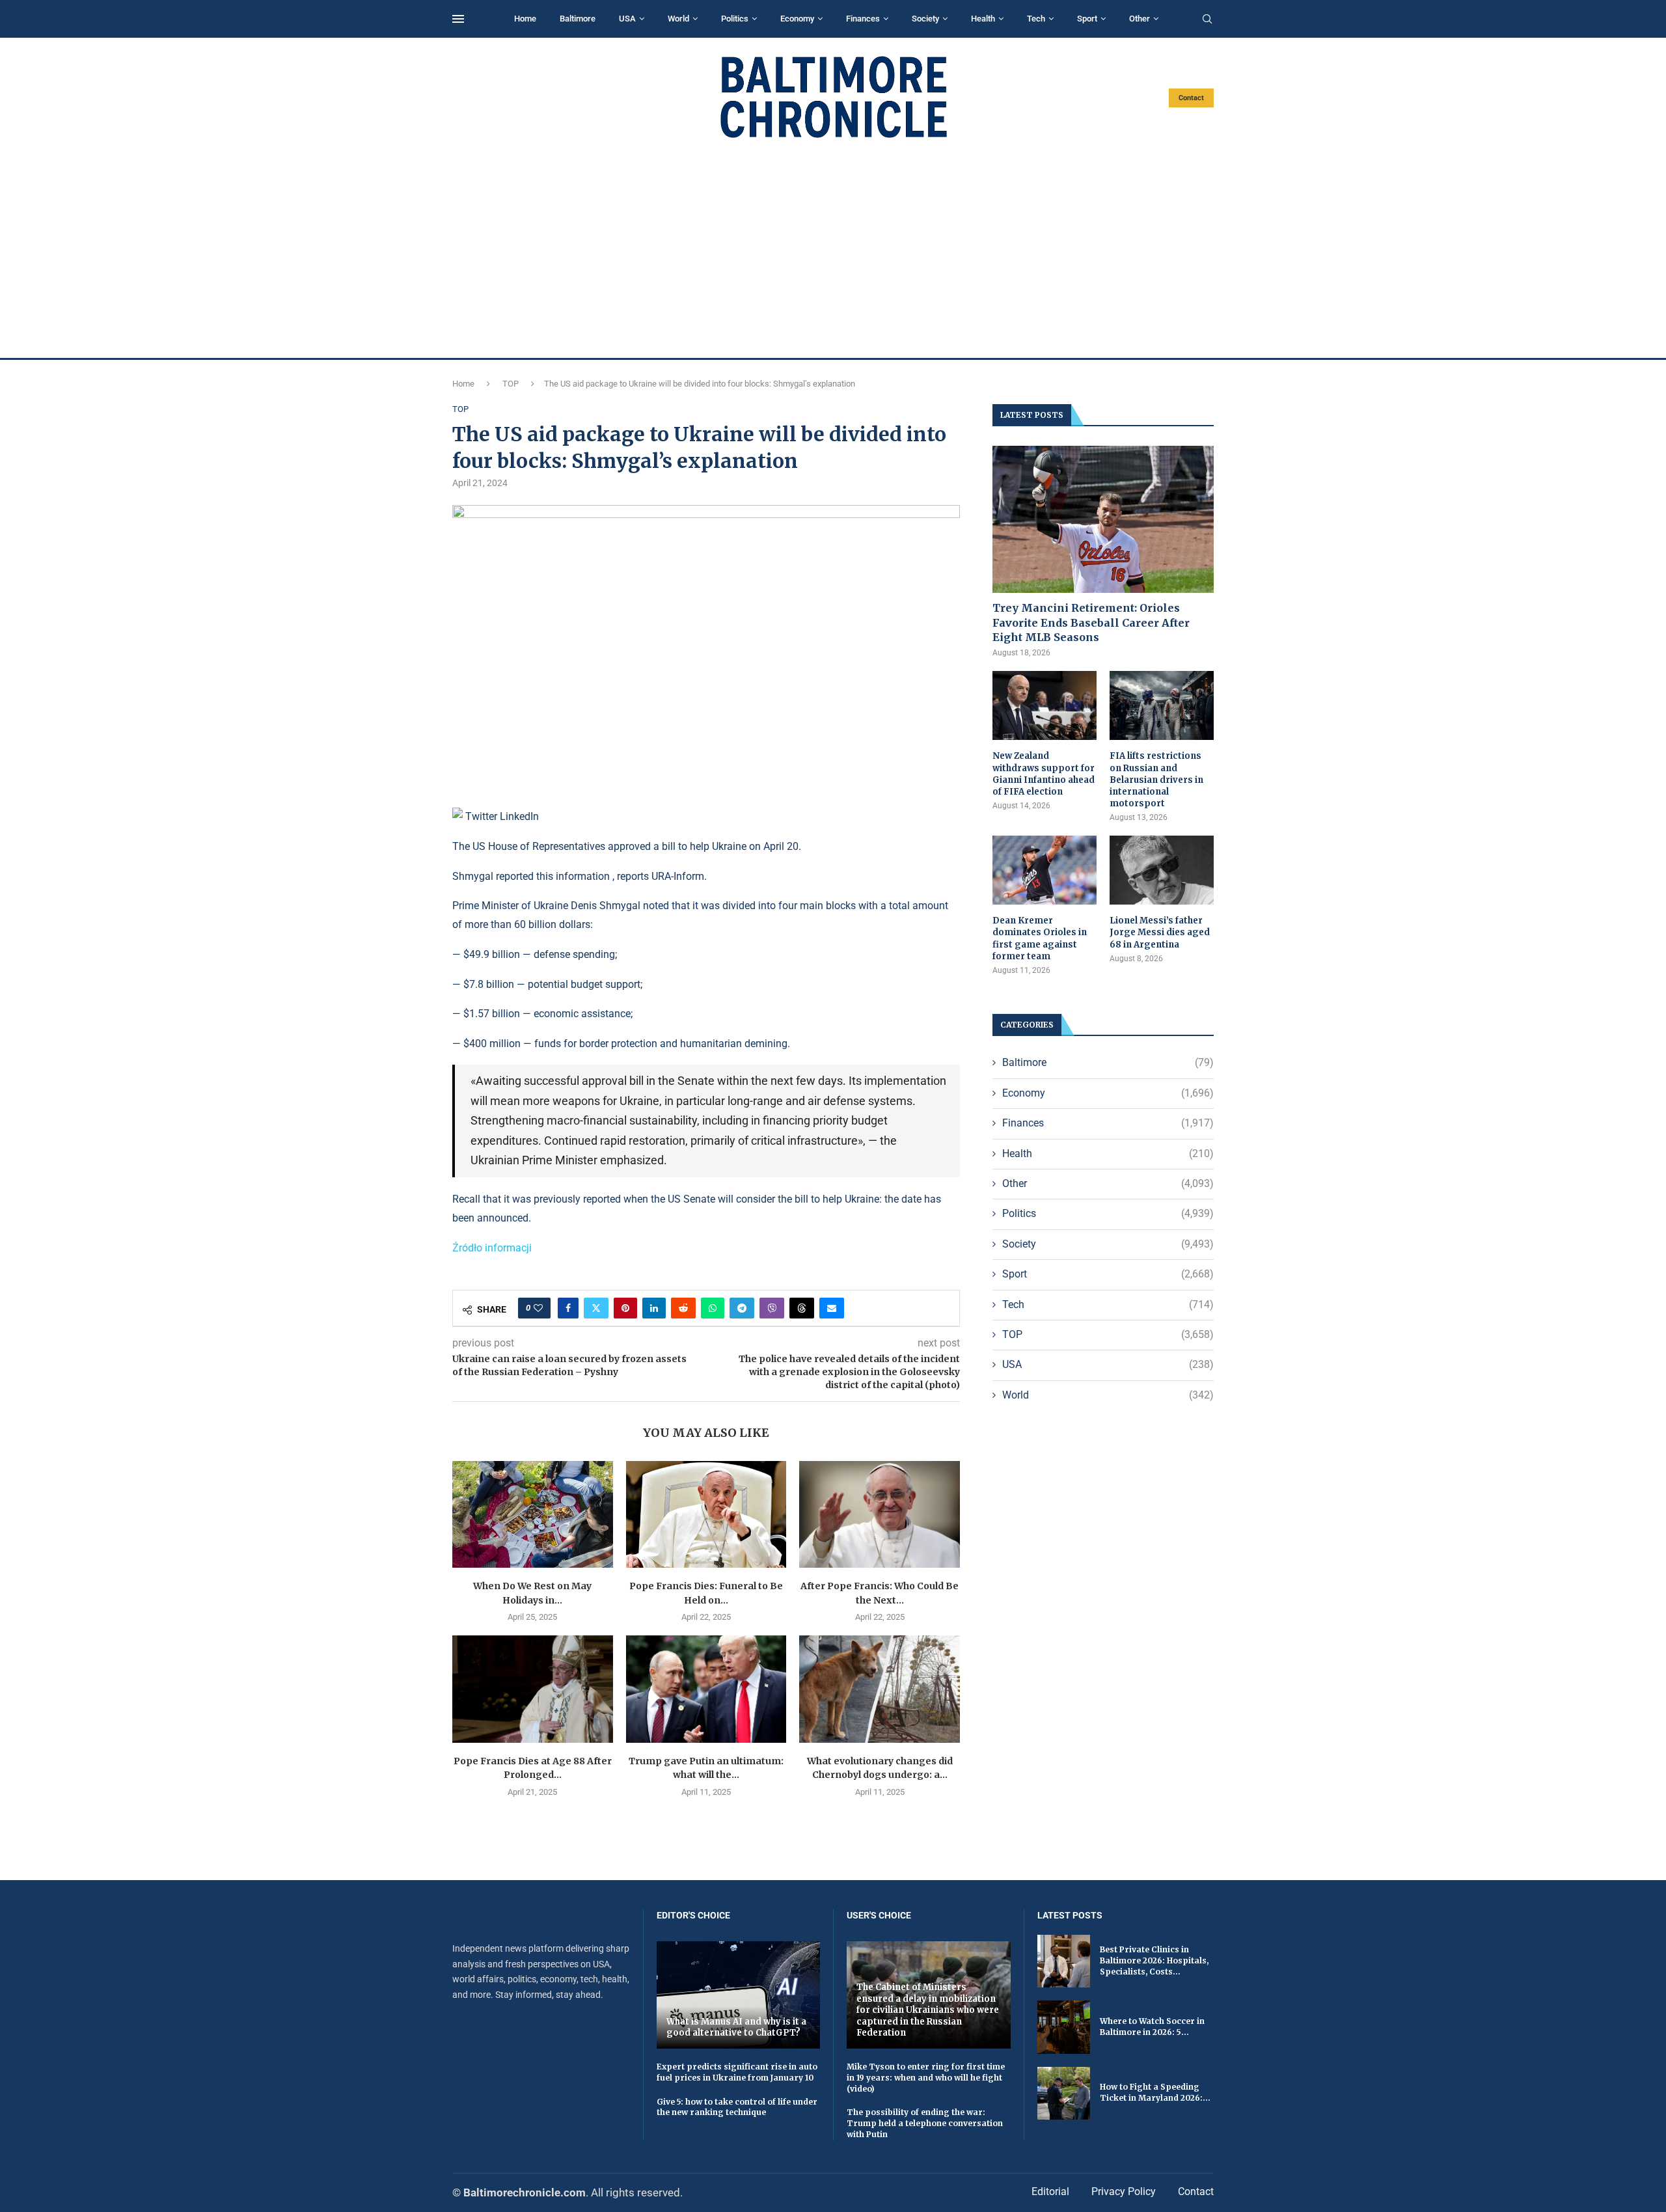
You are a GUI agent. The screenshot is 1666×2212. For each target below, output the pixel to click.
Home (525, 19)
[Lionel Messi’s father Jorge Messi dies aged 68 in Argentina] (1162, 870)
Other (1140, 19)
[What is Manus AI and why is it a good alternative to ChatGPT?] (739, 1995)
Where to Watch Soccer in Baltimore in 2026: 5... (1152, 2027)
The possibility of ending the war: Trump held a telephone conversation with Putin (925, 2123)
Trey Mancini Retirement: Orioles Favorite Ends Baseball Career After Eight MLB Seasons (1091, 622)
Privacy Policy (1124, 2192)
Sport (1087, 19)
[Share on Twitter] (596, 1308)
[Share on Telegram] (742, 1308)
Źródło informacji (492, 1248)
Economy (797, 19)
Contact (1191, 98)
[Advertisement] (833, 249)
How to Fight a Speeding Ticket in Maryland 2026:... (1155, 2092)
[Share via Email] (832, 1308)
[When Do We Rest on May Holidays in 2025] (533, 1514)
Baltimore (578, 19)
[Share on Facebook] (568, 1308)
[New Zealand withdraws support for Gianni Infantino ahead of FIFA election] (1045, 706)
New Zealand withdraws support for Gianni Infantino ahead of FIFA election (1044, 774)
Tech (1036, 19)
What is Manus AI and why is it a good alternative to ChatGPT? (736, 2028)
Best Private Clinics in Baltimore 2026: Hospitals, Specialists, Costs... (1154, 1960)
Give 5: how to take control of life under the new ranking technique (737, 2107)
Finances (863, 19)
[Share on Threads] (802, 1308)
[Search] (1207, 20)
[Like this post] (538, 1308)
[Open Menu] (458, 19)
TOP (511, 384)
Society (925, 19)
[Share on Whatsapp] (713, 1308)
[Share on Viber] (772, 1308)
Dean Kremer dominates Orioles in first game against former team (1040, 938)
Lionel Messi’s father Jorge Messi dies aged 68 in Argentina (1160, 932)
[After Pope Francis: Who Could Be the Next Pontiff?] (880, 1514)
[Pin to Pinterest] (625, 1308)
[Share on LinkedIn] (654, 1308)
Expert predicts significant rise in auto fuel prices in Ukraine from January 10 (737, 2072)
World (678, 19)
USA (627, 19)
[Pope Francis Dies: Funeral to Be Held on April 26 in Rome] (706, 1514)
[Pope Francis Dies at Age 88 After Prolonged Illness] (533, 1689)
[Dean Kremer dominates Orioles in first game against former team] (1045, 870)
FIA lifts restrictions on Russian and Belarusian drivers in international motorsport (1156, 780)
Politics (735, 19)
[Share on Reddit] (683, 1308)
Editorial (1050, 2192)
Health (983, 19)
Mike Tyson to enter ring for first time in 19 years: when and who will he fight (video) (926, 2078)
